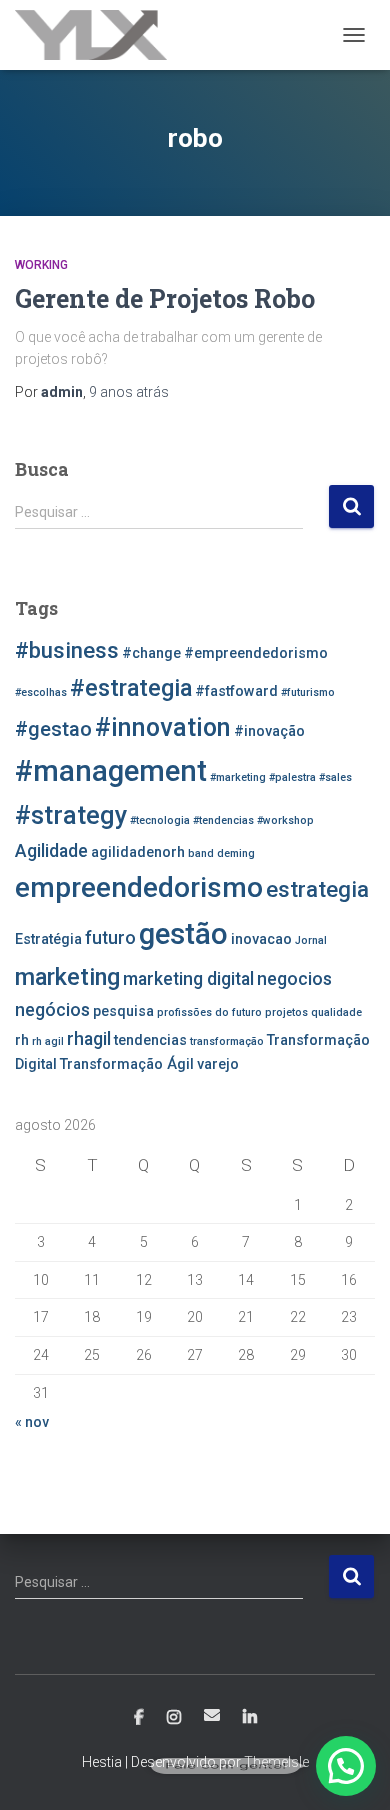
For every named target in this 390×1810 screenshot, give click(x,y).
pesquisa (123, 1011)
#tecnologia (160, 820)
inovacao (261, 939)
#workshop (285, 820)
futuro (110, 938)
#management (111, 771)
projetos (286, 1012)
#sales (335, 777)
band (201, 853)
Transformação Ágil (127, 1064)
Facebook (139, 1718)
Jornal (311, 940)
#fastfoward (236, 691)
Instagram (174, 1718)
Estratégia (48, 939)
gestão (183, 934)
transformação (227, 1041)
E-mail (212, 1715)
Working (41, 265)
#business (67, 650)
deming (236, 853)
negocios (294, 979)
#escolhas (41, 692)
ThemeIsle (276, 1762)
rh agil (48, 1041)
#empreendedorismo (256, 653)
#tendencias (223, 820)
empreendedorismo (139, 887)
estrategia (317, 889)
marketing (67, 977)
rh (22, 1040)
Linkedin (250, 1718)
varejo (218, 1064)
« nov (32, 1422)
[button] (346, 1766)
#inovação (269, 731)
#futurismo (308, 692)
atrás (129, 392)
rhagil (89, 1039)
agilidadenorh (138, 852)
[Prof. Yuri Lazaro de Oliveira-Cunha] (98, 35)
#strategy (71, 815)
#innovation (163, 727)
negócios (52, 1010)
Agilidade (51, 851)
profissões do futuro (209, 1012)
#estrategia (131, 688)
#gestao (53, 729)
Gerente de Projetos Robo (165, 298)
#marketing (238, 777)
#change (151, 653)
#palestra (292, 777)
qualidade (336, 1012)
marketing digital (188, 979)
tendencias (150, 1040)
